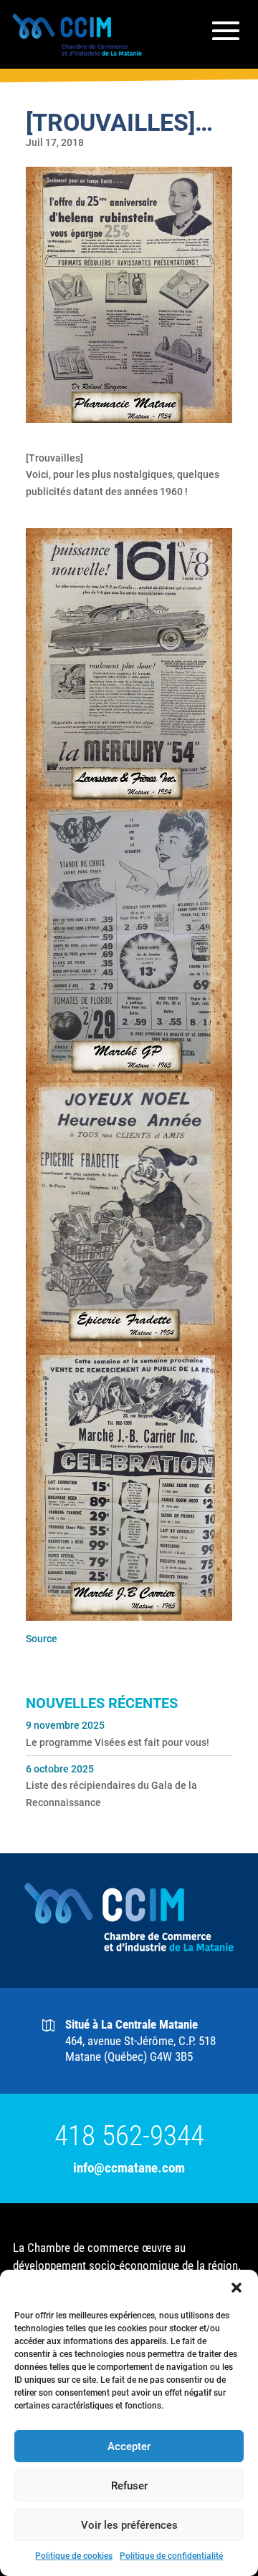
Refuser (129, 2486)
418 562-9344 (129, 2136)
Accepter (129, 2446)
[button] (236, 2288)
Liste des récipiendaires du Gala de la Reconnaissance (111, 1794)
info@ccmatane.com (129, 2168)
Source (42, 1639)
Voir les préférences (129, 2525)
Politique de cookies (74, 2556)
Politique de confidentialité (171, 2556)
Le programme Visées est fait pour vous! (118, 1742)
